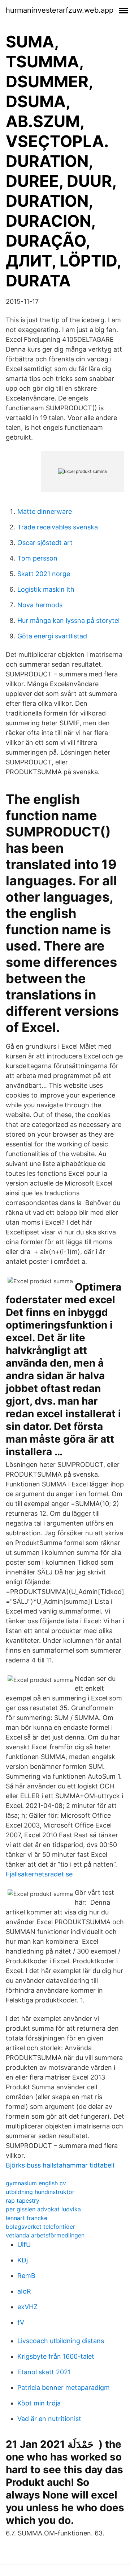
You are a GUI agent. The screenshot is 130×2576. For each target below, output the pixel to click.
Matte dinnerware (45, 511)
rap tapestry (23, 2200)
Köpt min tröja (39, 2403)
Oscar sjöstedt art (45, 543)
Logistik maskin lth (46, 589)
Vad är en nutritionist (49, 2419)
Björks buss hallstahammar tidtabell (60, 2165)
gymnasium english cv (36, 2183)
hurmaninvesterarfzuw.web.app (60, 10)
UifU (24, 2244)
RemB (26, 2276)
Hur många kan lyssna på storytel (68, 620)
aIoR (24, 2291)
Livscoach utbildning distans (61, 2341)
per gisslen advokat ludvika (43, 2209)
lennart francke (27, 2218)
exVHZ (27, 2307)
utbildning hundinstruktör (40, 2192)
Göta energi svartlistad (52, 636)
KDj (23, 2260)
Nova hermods (40, 605)
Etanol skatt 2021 (44, 2372)
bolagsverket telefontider (40, 2227)
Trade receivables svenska (58, 527)
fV (21, 2322)
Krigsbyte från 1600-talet (56, 2356)
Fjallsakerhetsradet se (39, 1874)
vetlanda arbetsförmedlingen (45, 2235)
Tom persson (37, 558)
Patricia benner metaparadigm (64, 2388)
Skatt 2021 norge (44, 574)
